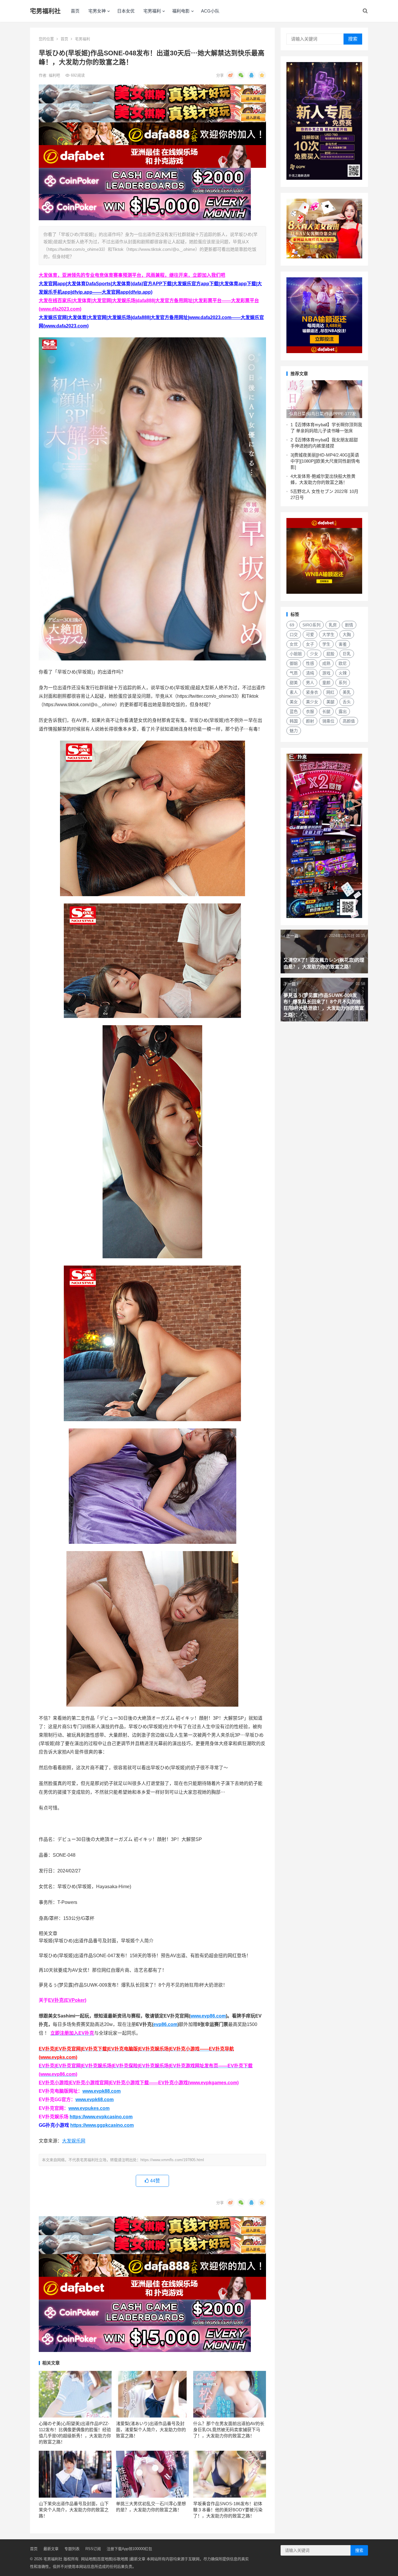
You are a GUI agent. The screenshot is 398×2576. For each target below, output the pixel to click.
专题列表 (72, 2549)
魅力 (294, 731)
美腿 (330, 702)
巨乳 (347, 654)
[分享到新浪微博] (230, 75)
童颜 (326, 683)
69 (292, 625)
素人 (294, 692)
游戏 (326, 673)
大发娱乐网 (74, 2141)
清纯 (310, 673)
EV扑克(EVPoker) (67, 2000)
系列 (343, 683)
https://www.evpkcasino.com (101, 2117)
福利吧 (55, 75)
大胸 (347, 635)
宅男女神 (97, 11)
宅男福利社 (45, 11)
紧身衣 (312, 692)
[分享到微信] (241, 75)
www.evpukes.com (89, 2108)
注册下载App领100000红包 (129, 2549)
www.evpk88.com (102, 2091)
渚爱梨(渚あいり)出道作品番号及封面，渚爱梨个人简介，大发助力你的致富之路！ (151, 2430)
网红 (330, 692)
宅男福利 (152, 11)
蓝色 (294, 711)
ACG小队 (210, 11)
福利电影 (181, 11)
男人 (310, 683)
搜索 (353, 39)
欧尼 (343, 663)
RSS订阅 (93, 2549)
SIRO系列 (311, 625)
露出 (343, 711)
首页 (75, 11)
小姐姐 (296, 654)
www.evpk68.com (95, 2100)
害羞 (343, 644)
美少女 (312, 702)
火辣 (343, 673)
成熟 (326, 663)
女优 (294, 644)
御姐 (294, 663)
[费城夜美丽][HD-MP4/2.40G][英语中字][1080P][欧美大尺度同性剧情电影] (325, 461)
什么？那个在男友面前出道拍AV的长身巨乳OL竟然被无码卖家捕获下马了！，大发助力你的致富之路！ (229, 2430)
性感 (310, 663)
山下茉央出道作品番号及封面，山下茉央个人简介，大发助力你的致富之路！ (74, 2510)
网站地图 (89, 2559)
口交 (294, 635)
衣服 (310, 711)
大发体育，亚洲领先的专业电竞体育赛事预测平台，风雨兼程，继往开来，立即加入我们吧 (132, 275)
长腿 (326, 711)
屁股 (330, 654)
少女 (314, 654)
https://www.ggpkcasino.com (102, 2125)
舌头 (347, 702)
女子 (310, 644)
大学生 (328, 635)
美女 (294, 702)
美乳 (347, 692)
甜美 (294, 683)
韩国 (294, 721)
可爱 (310, 635)
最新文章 (51, 2549)
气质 (294, 673)
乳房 (333, 625)
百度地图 (105, 2559)
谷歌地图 (121, 2559)
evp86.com (165, 2024)
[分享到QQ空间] (262, 75)
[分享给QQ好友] (251, 75)
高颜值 (349, 721)
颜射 (310, 721)
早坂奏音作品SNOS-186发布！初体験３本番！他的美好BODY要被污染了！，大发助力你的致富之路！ (228, 2510)
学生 (326, 644)
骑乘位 (328, 721)
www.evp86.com (208, 2016)
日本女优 (126, 11)
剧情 (349, 625)
